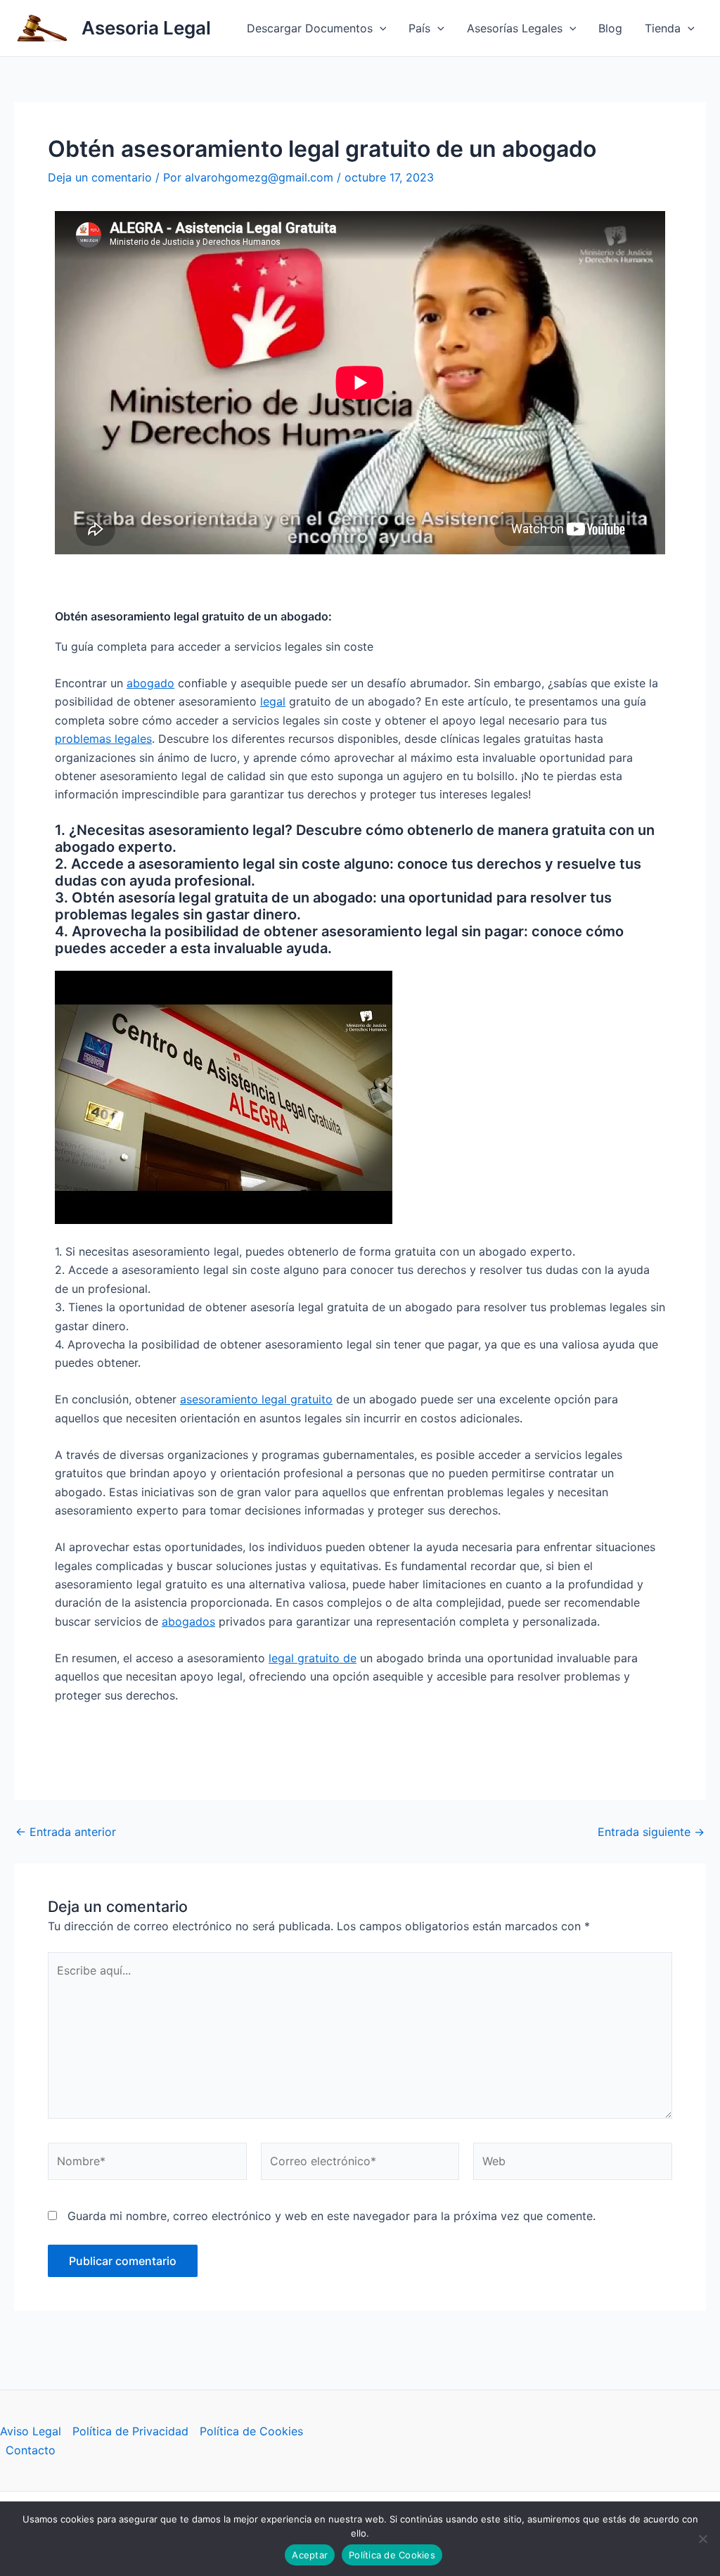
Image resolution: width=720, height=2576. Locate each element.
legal (273, 701)
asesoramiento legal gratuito (256, 1399)
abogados (188, 1621)
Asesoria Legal (146, 28)
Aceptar (310, 2555)
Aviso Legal (31, 2431)
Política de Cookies (251, 2431)
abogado (150, 683)
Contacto (31, 2450)
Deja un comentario (100, 177)
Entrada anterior (66, 1832)
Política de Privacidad (130, 2431)
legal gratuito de (313, 1658)
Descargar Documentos (310, 28)
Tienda (663, 28)
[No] (702, 2539)
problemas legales (103, 739)
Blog (610, 28)
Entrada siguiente (651, 1832)
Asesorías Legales (515, 28)
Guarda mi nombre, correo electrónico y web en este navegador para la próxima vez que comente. (332, 2216)
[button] (380, 28)
